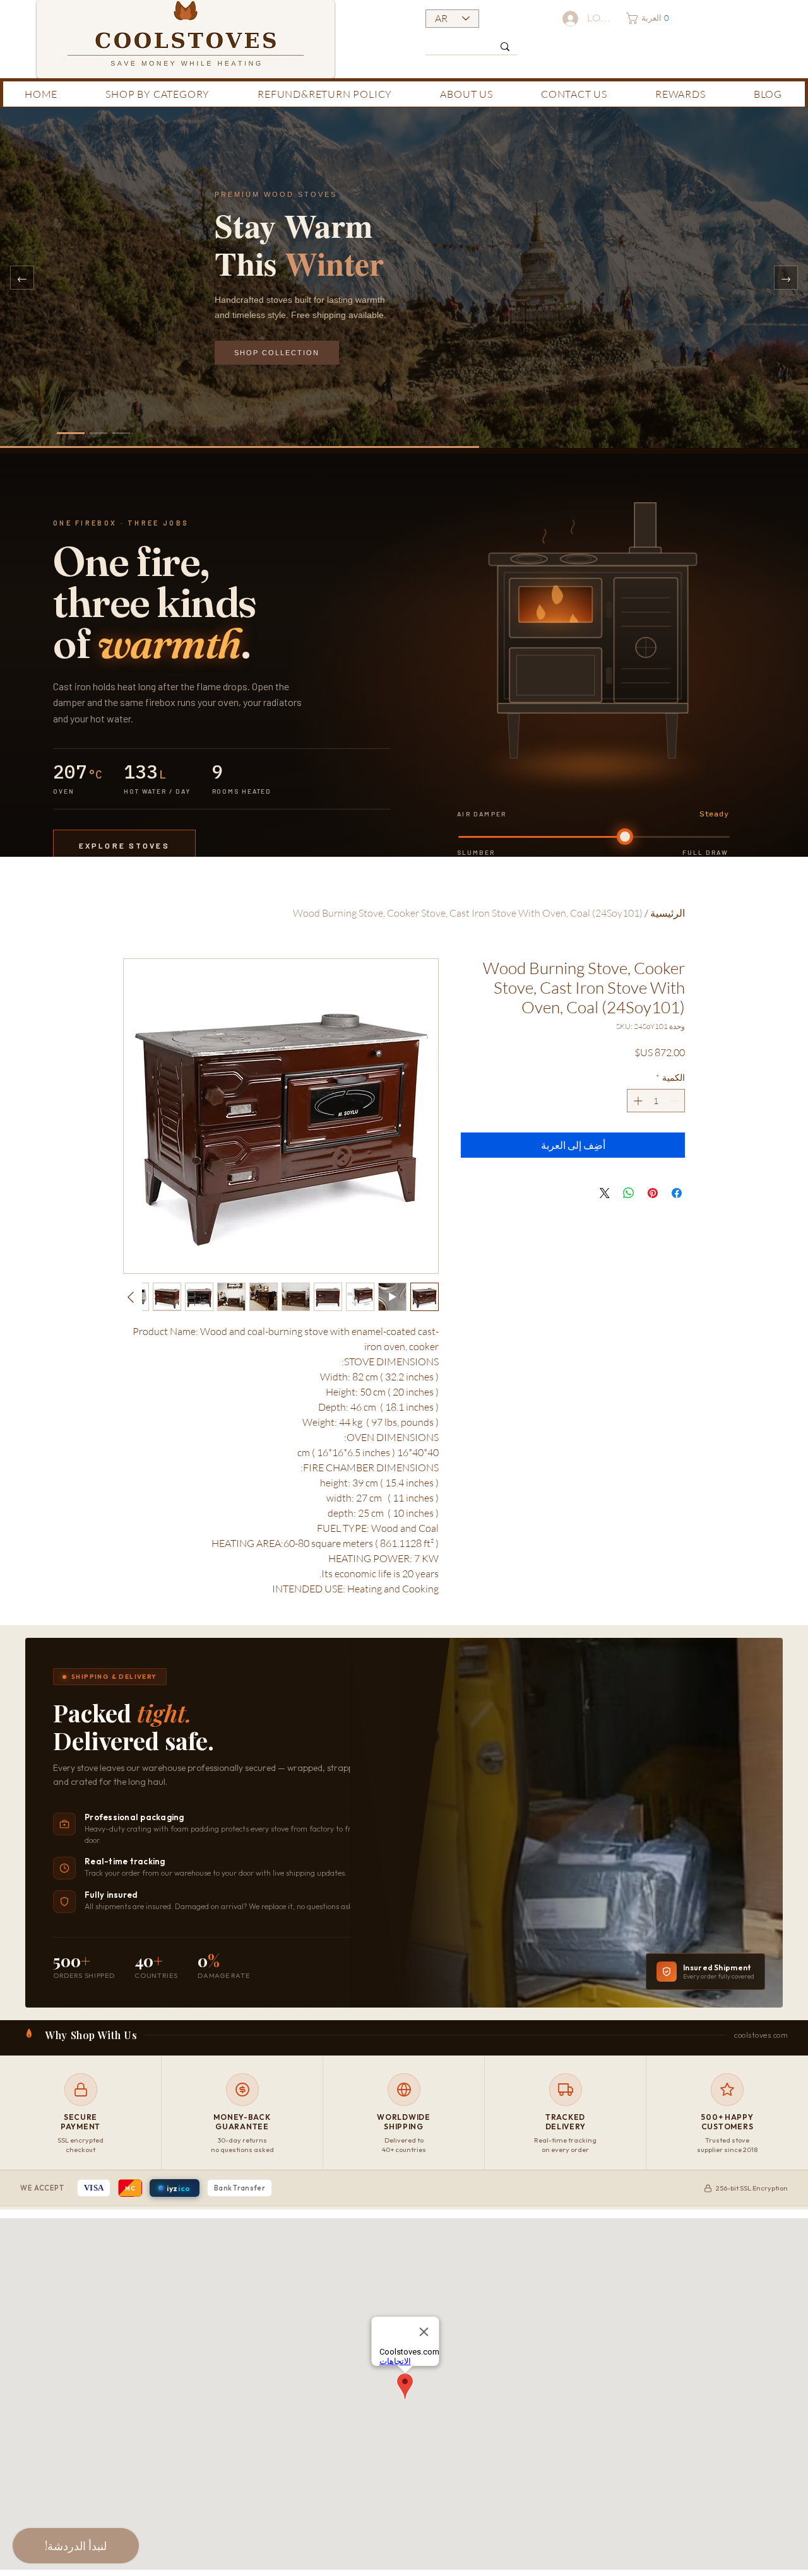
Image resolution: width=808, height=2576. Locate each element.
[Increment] (637, 1101)
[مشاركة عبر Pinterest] (653, 1193)
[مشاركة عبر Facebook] (677, 1193)
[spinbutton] (656, 1101)
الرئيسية (668, 913)
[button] (651, 18)
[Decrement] (675, 1101)
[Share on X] (605, 1193)
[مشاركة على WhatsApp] (629, 1193)
